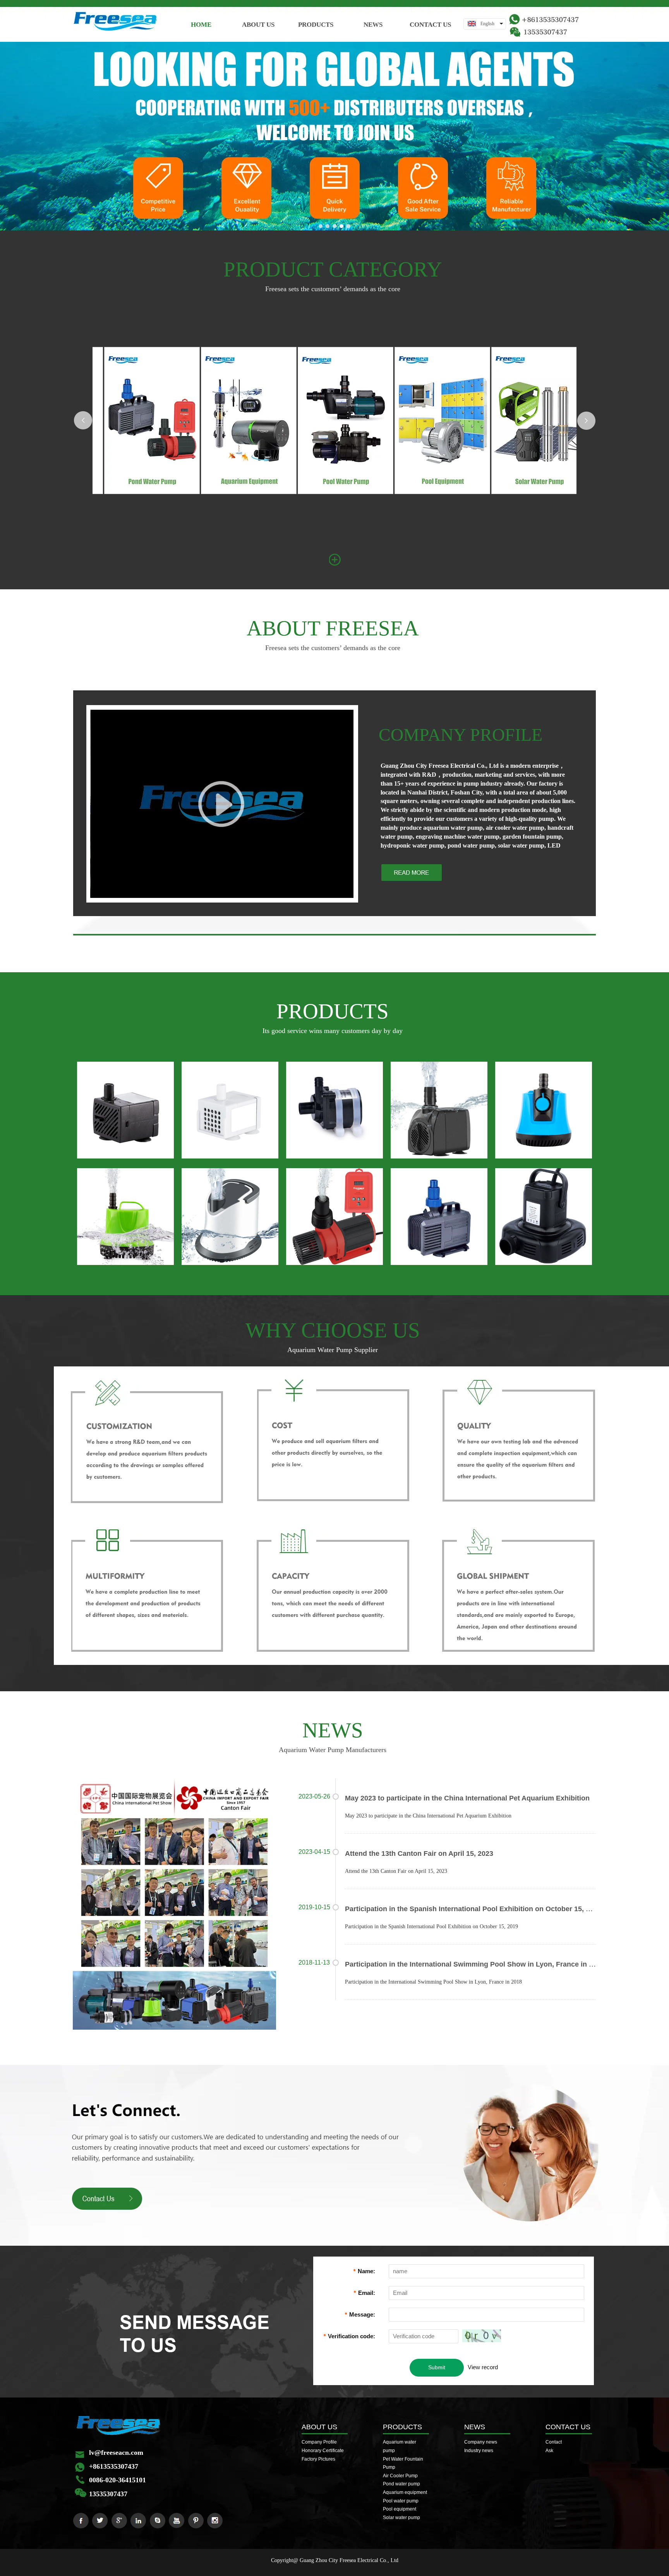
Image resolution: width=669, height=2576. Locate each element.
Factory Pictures (318, 2459)
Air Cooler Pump (400, 2476)
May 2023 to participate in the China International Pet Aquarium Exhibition (467, 1798)
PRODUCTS (402, 2427)
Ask (549, 2451)
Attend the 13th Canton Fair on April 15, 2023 (419, 1853)
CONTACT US (568, 2427)
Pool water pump (401, 2501)
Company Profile (319, 2442)
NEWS (475, 2427)
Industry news (479, 2451)
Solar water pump (401, 2518)
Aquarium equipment (405, 2492)
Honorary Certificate (323, 2451)
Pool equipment (400, 2509)
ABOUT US (319, 2427)
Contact (554, 2442)
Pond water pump (401, 2484)
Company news (481, 2442)
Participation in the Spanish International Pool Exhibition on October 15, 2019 (473, 1909)
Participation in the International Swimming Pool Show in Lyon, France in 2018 (475, 1964)
